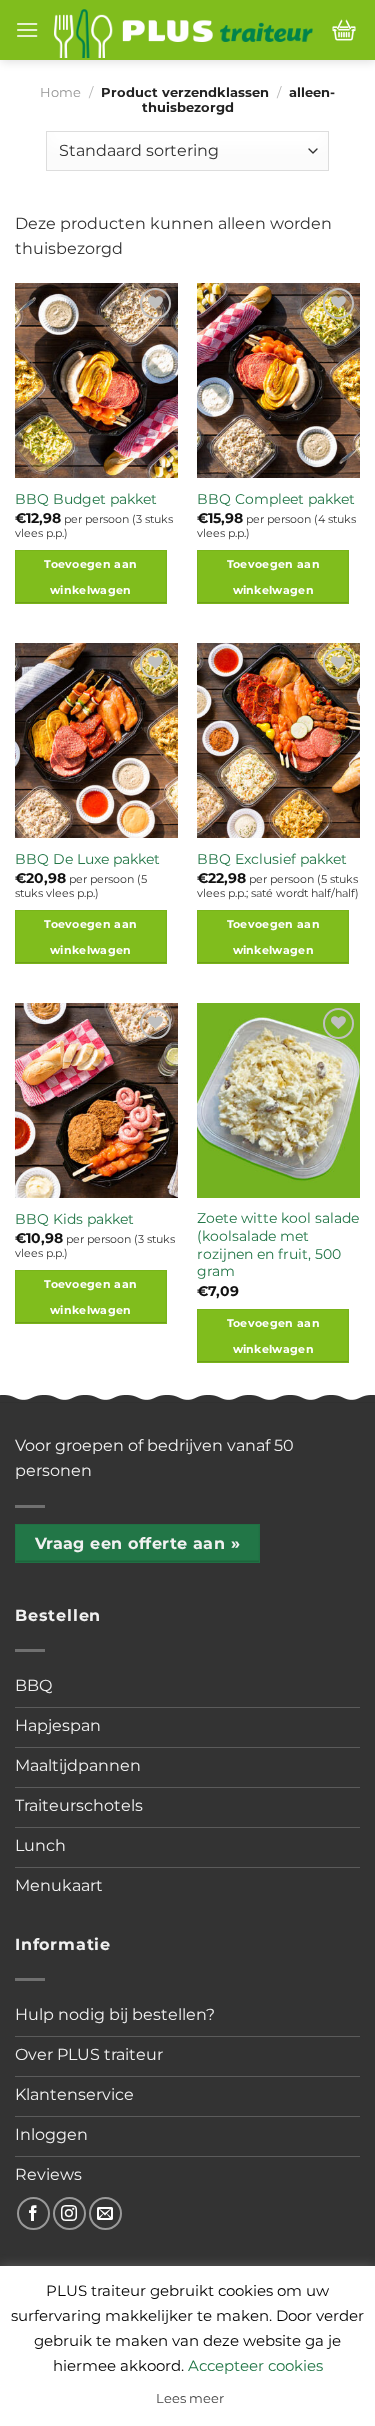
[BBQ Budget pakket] (96, 380)
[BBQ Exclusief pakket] (278, 740)
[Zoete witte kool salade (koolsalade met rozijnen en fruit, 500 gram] (278, 1100)
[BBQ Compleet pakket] (278, 380)
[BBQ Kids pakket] (96, 1100)
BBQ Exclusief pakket (272, 859)
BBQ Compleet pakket (276, 499)
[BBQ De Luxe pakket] (96, 740)
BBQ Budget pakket (86, 499)
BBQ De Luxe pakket (87, 859)
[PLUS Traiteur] (183, 30)
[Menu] (27, 29)
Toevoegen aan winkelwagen (90, 577)
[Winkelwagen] (344, 30)
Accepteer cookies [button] (255, 2365)
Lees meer (190, 2398)
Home (60, 92)
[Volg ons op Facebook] (33, 2213)
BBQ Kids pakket (74, 1219)
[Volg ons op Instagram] (69, 2213)
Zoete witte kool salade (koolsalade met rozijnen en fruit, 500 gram (278, 1244)
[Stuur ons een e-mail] (105, 2213)
